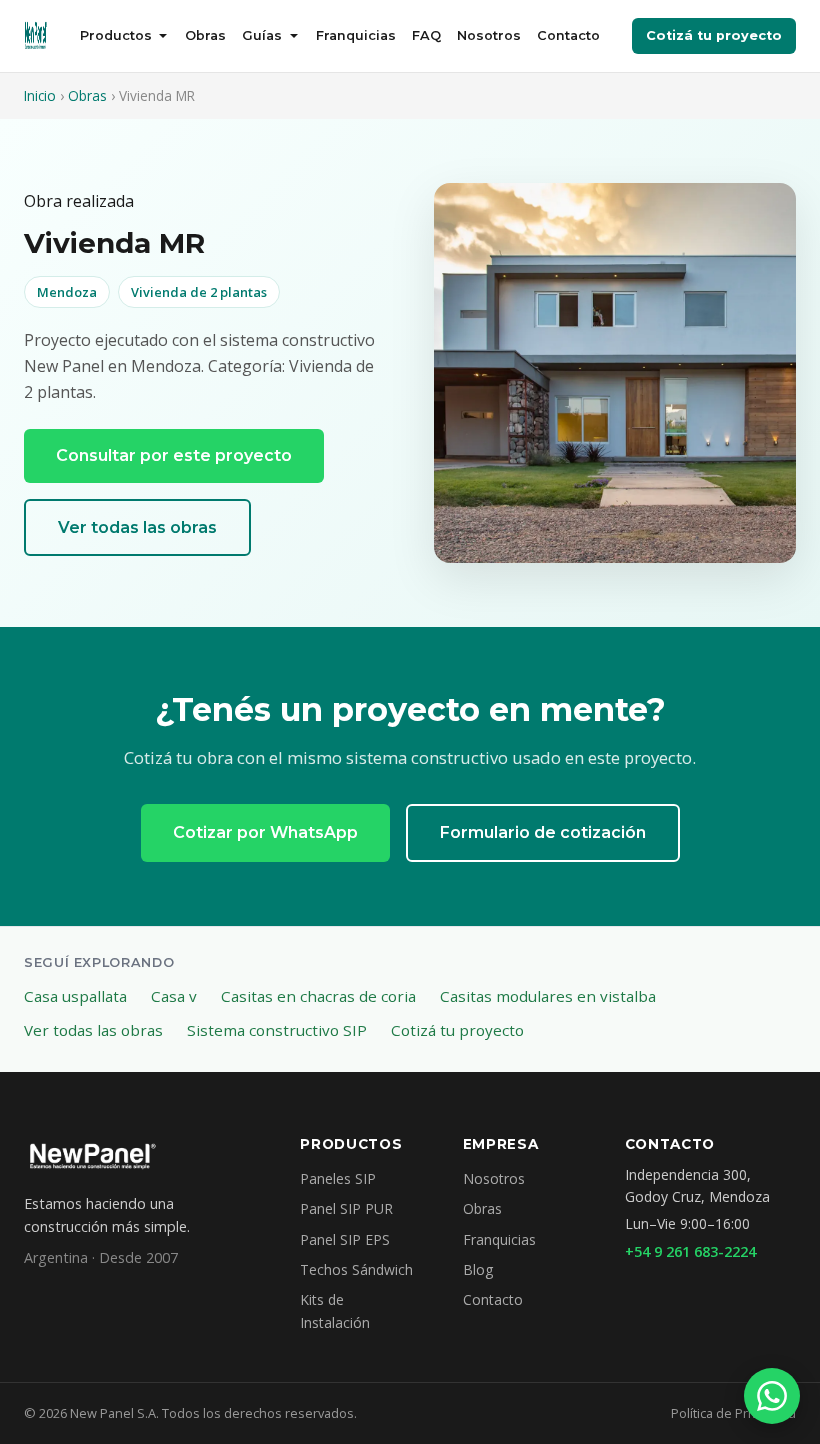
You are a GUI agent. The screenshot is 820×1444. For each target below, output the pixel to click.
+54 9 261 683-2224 (690, 1251)
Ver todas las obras (137, 527)
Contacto (568, 35)
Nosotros (489, 35)
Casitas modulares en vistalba (548, 996)
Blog (478, 1269)
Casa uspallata (75, 996)
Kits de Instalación (335, 1310)
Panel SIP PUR (346, 1208)
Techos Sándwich (356, 1269)
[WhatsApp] (772, 1396)
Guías (262, 35)
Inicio (40, 95)
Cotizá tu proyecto (714, 35)
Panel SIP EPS (345, 1239)
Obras (205, 35)
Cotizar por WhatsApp (265, 832)
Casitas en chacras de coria (318, 996)
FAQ (426, 35)
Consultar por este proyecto (174, 455)
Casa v (174, 996)
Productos (116, 35)
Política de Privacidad (733, 1413)
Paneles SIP (338, 1178)
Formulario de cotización (543, 832)
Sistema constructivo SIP (277, 1030)
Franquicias (356, 35)
